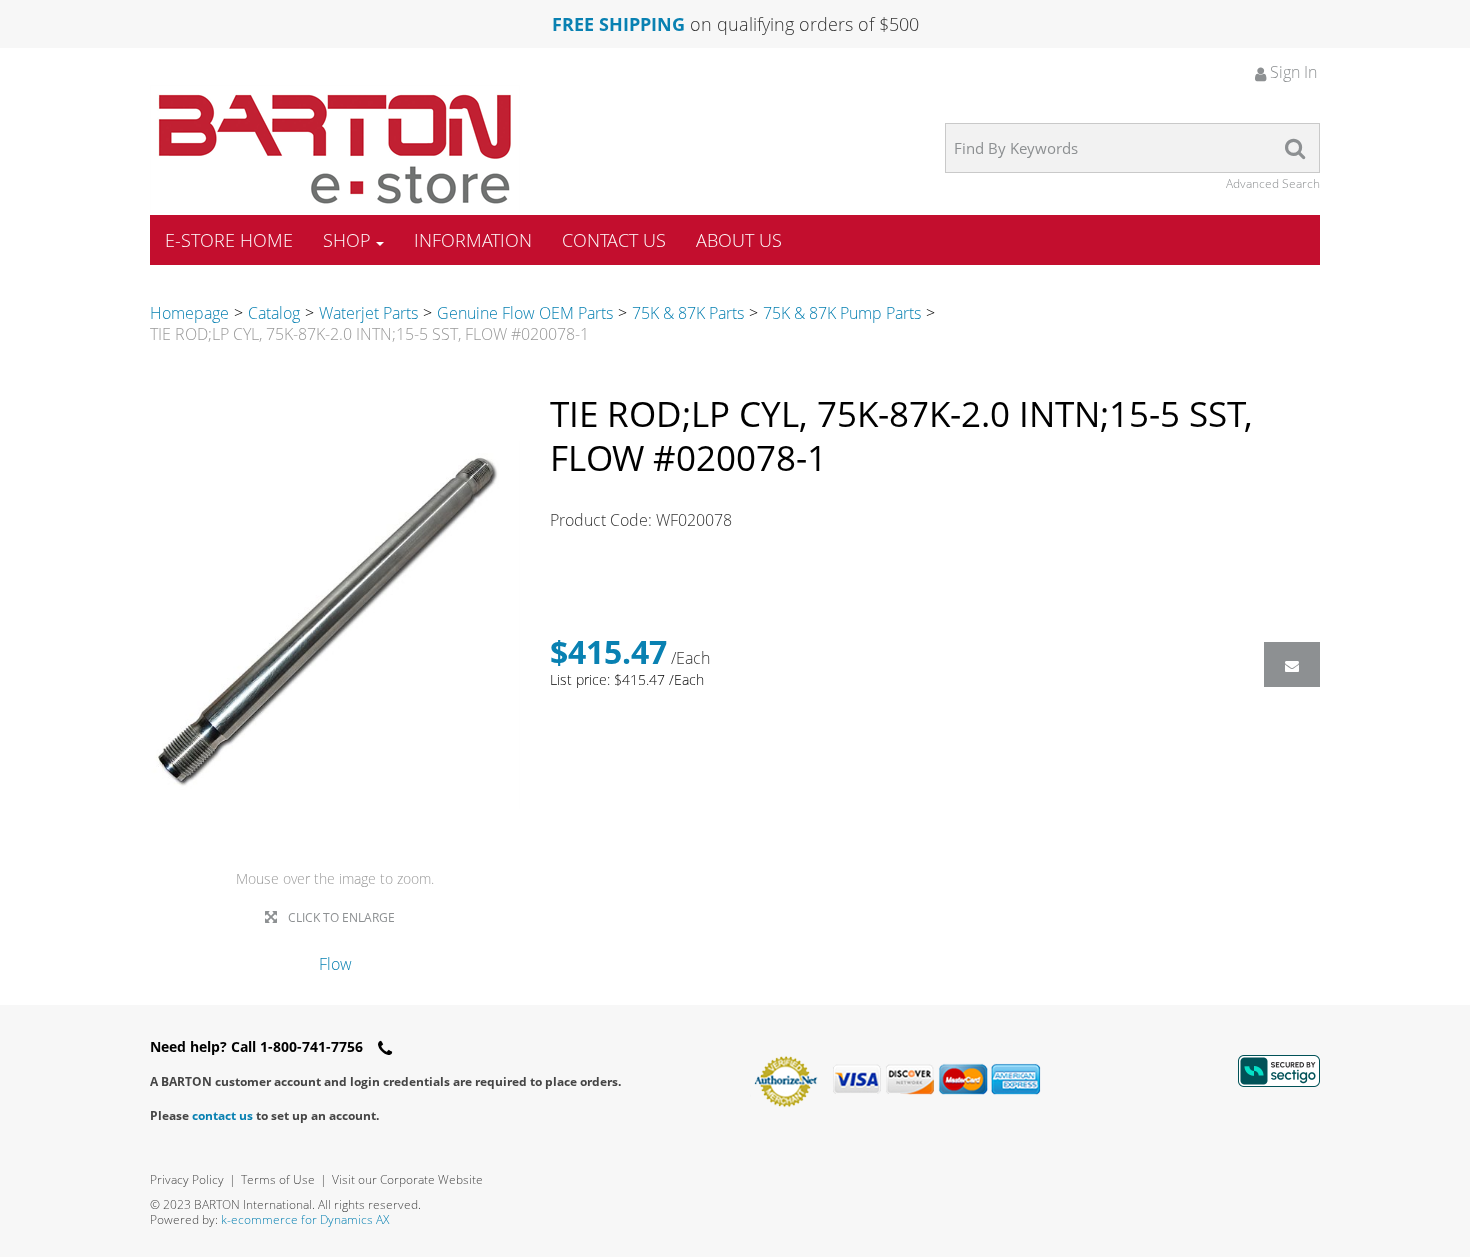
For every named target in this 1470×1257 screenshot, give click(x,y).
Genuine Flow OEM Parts (525, 313)
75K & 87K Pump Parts (842, 313)
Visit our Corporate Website (407, 1179)
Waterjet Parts (368, 313)
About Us (739, 240)
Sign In (1291, 72)
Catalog (274, 313)
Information (473, 240)
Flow (335, 964)
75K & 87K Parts (688, 313)
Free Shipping (618, 24)
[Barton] (335, 149)
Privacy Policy (187, 1179)
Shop (347, 240)
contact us (222, 1115)
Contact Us (614, 240)
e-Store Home (229, 240)
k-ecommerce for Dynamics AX (305, 1219)
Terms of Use (278, 1179)
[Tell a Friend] (1292, 664)
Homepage (189, 313)
